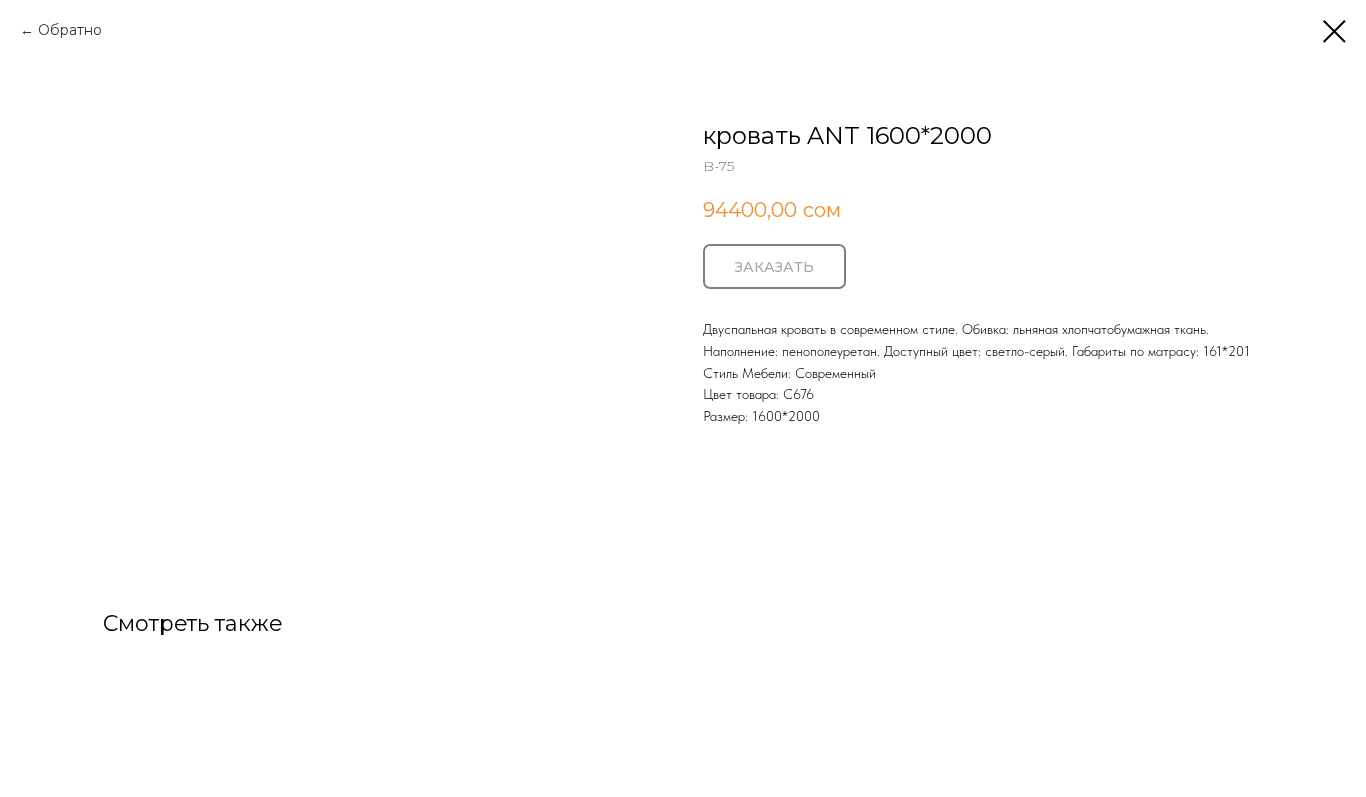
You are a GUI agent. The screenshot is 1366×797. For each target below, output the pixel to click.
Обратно (70, 30)
